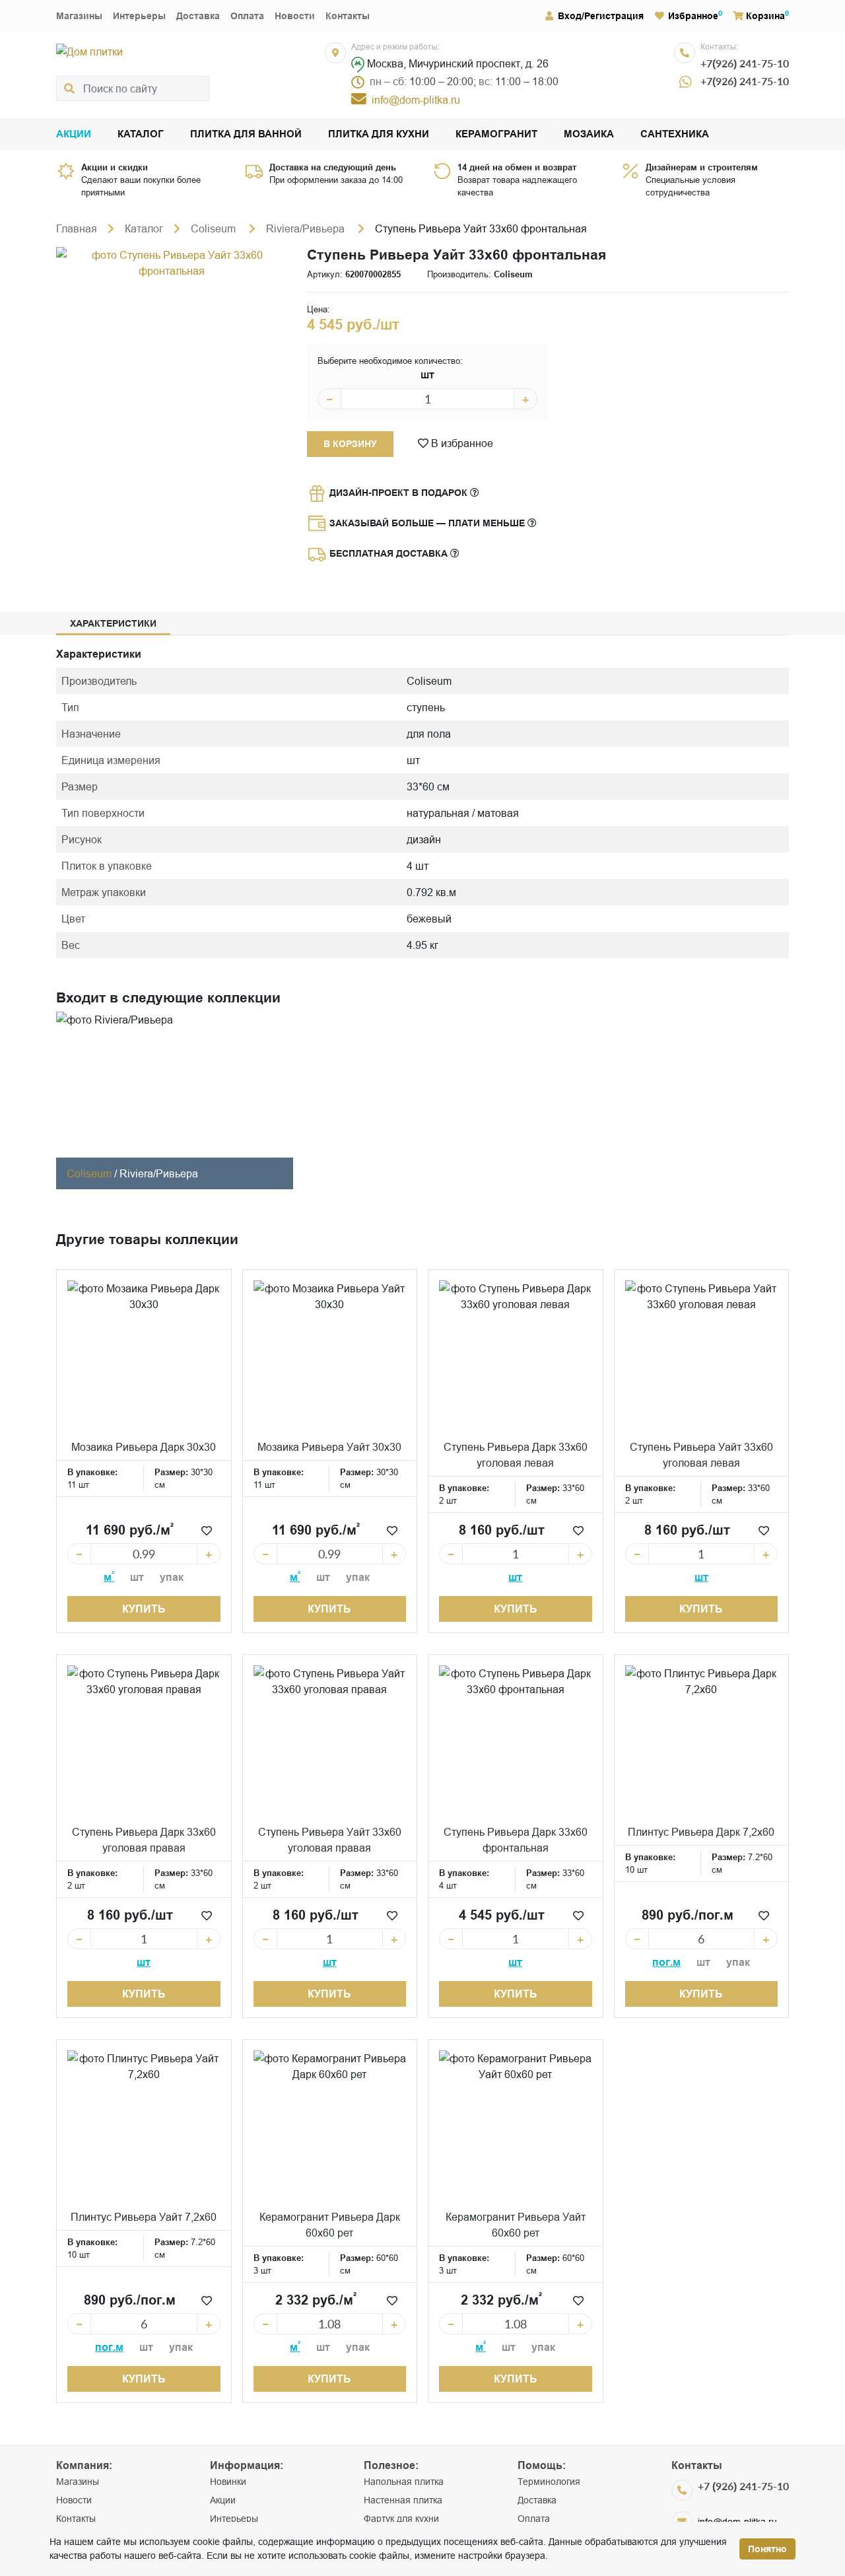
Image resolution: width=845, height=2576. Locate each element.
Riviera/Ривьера (307, 228)
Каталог (141, 134)
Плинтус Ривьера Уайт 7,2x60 (144, 2217)
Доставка (198, 16)
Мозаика (589, 134)
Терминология (549, 2482)
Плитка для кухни (379, 134)
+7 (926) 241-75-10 (743, 2486)
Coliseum (215, 228)
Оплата (247, 16)
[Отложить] (207, 1531)
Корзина (765, 16)
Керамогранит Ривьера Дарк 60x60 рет (330, 2225)
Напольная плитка (404, 2482)
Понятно (767, 2549)
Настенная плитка (403, 2500)
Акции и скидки (115, 167)
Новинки (228, 2482)
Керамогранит (496, 134)
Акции (74, 134)
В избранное (461, 443)
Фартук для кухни (401, 2519)
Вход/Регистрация (601, 16)
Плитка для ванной (246, 134)
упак (172, 1577)
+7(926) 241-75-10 (745, 63)
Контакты (348, 16)
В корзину (350, 444)
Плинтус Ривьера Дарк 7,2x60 (701, 1832)
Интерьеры (139, 16)
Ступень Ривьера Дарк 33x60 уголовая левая (516, 1455)
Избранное (693, 16)
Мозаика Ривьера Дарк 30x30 (144, 1447)
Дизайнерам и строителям (702, 167)
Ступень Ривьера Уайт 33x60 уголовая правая (330, 1840)
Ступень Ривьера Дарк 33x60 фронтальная (516, 1840)
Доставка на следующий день (333, 167)
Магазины (79, 16)
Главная (77, 228)
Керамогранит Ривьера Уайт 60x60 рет (516, 2225)
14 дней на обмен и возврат (517, 167)
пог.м (666, 1962)
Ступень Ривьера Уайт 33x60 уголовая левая (701, 1455)
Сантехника (675, 134)
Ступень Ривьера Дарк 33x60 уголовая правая (144, 1840)
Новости (295, 16)
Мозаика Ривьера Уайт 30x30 (329, 1447)
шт (427, 375)
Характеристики (113, 623)
